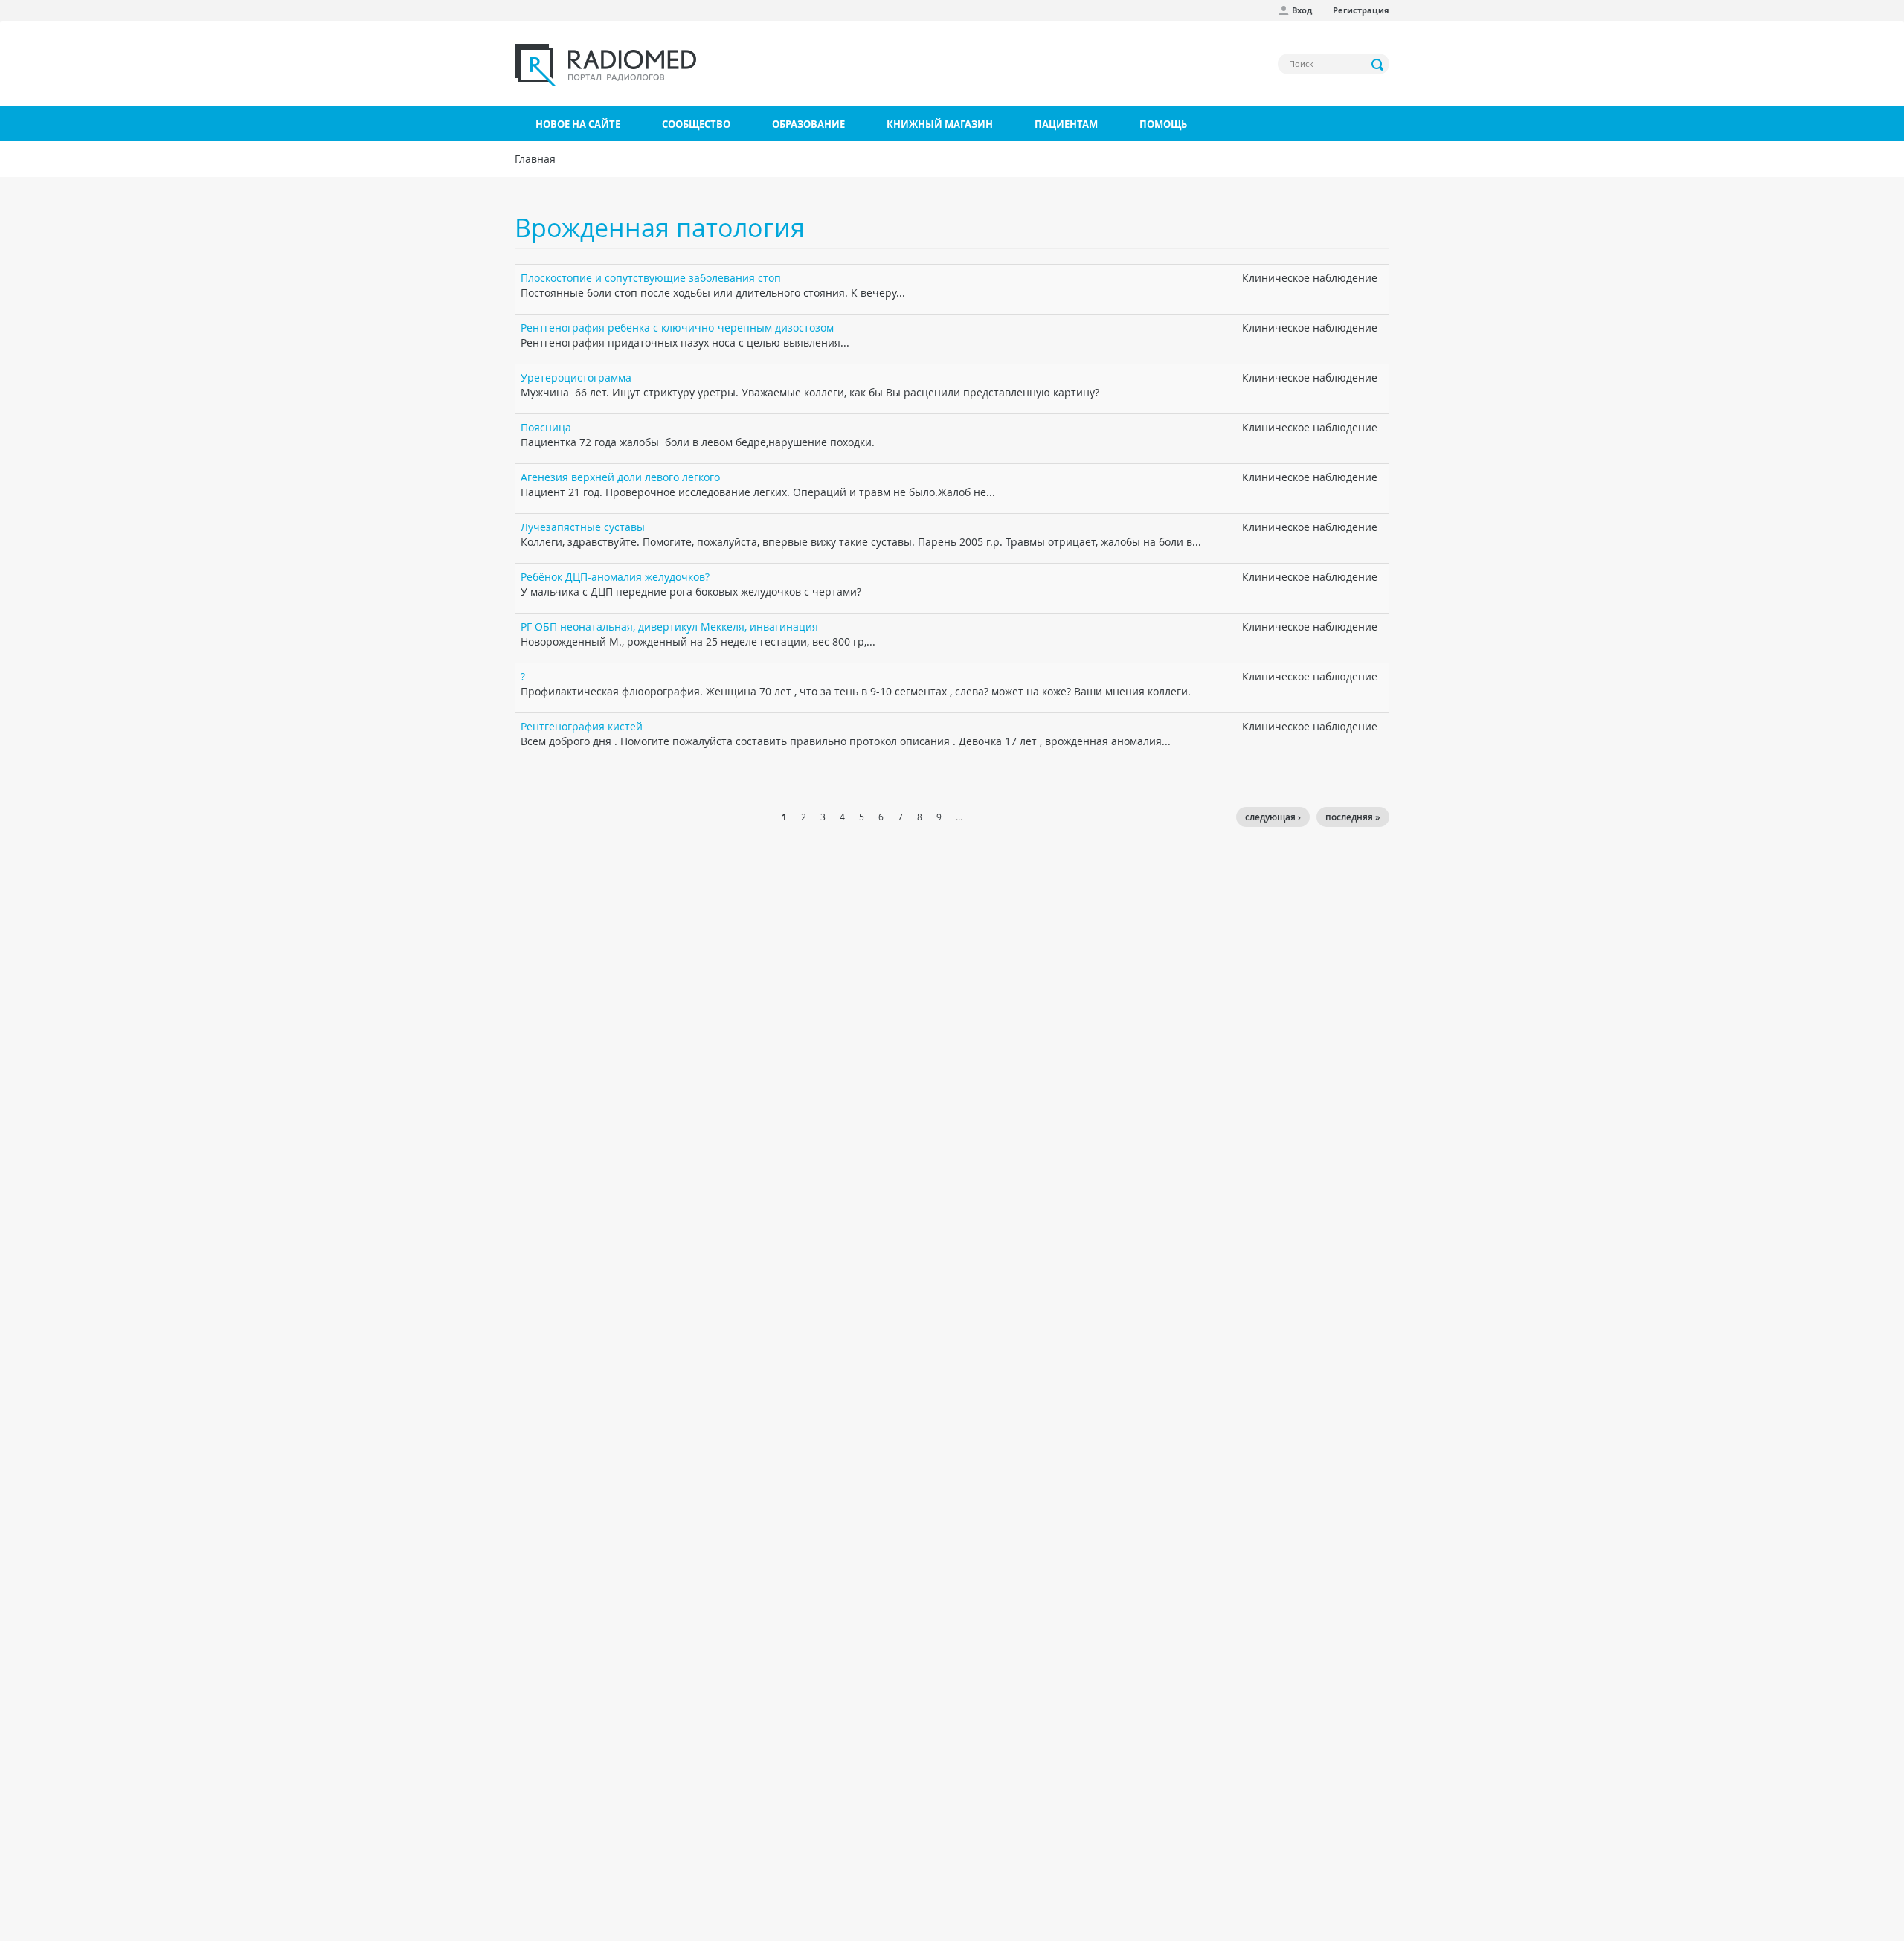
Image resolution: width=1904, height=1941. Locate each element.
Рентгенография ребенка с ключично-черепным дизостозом (677, 328)
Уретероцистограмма (576, 377)
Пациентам (1066, 124)
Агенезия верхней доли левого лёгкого (620, 477)
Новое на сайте (578, 124)
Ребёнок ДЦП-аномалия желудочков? (615, 577)
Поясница (546, 427)
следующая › (1273, 817)
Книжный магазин (940, 124)
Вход (1302, 10)
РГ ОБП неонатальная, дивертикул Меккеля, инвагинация (669, 627)
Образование (808, 124)
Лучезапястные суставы (583, 527)
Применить (1378, 65)
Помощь (1163, 124)
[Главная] (605, 65)
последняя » (1353, 817)
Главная (535, 159)
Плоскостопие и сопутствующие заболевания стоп (651, 278)
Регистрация (1361, 10)
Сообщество (696, 124)
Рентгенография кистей (582, 726)
